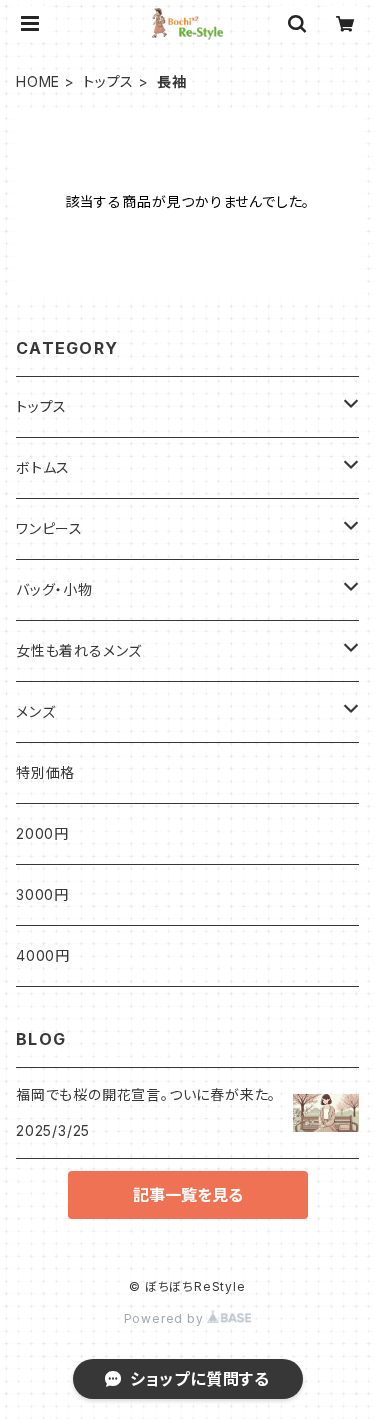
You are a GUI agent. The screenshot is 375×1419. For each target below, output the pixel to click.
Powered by (166, 1318)
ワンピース (49, 528)
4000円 (43, 955)
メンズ (35, 711)
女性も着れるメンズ (79, 650)
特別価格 (45, 772)
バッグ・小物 (54, 589)
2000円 (42, 833)
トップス (108, 81)
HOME (38, 81)
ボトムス (43, 467)
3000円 (42, 894)
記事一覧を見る (188, 1195)
